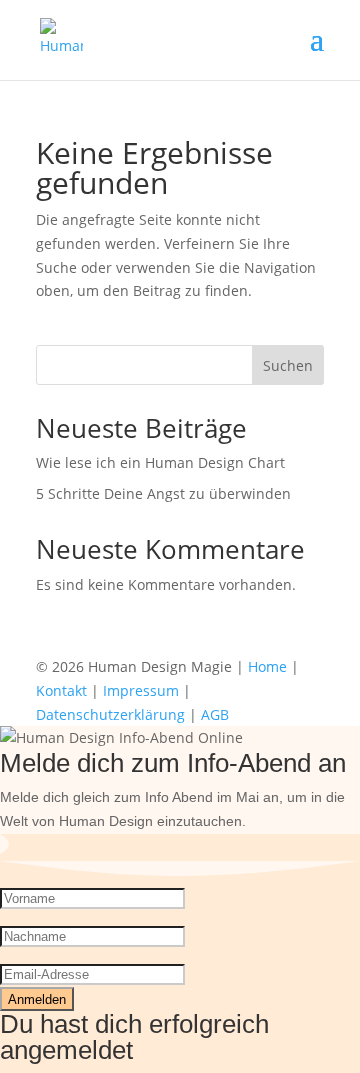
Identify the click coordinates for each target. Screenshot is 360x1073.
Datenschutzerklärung (110, 714)
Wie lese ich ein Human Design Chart (160, 462)
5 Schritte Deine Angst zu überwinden (163, 493)
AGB (215, 714)
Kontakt (61, 690)
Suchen (288, 365)
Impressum (141, 690)
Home (267, 666)
